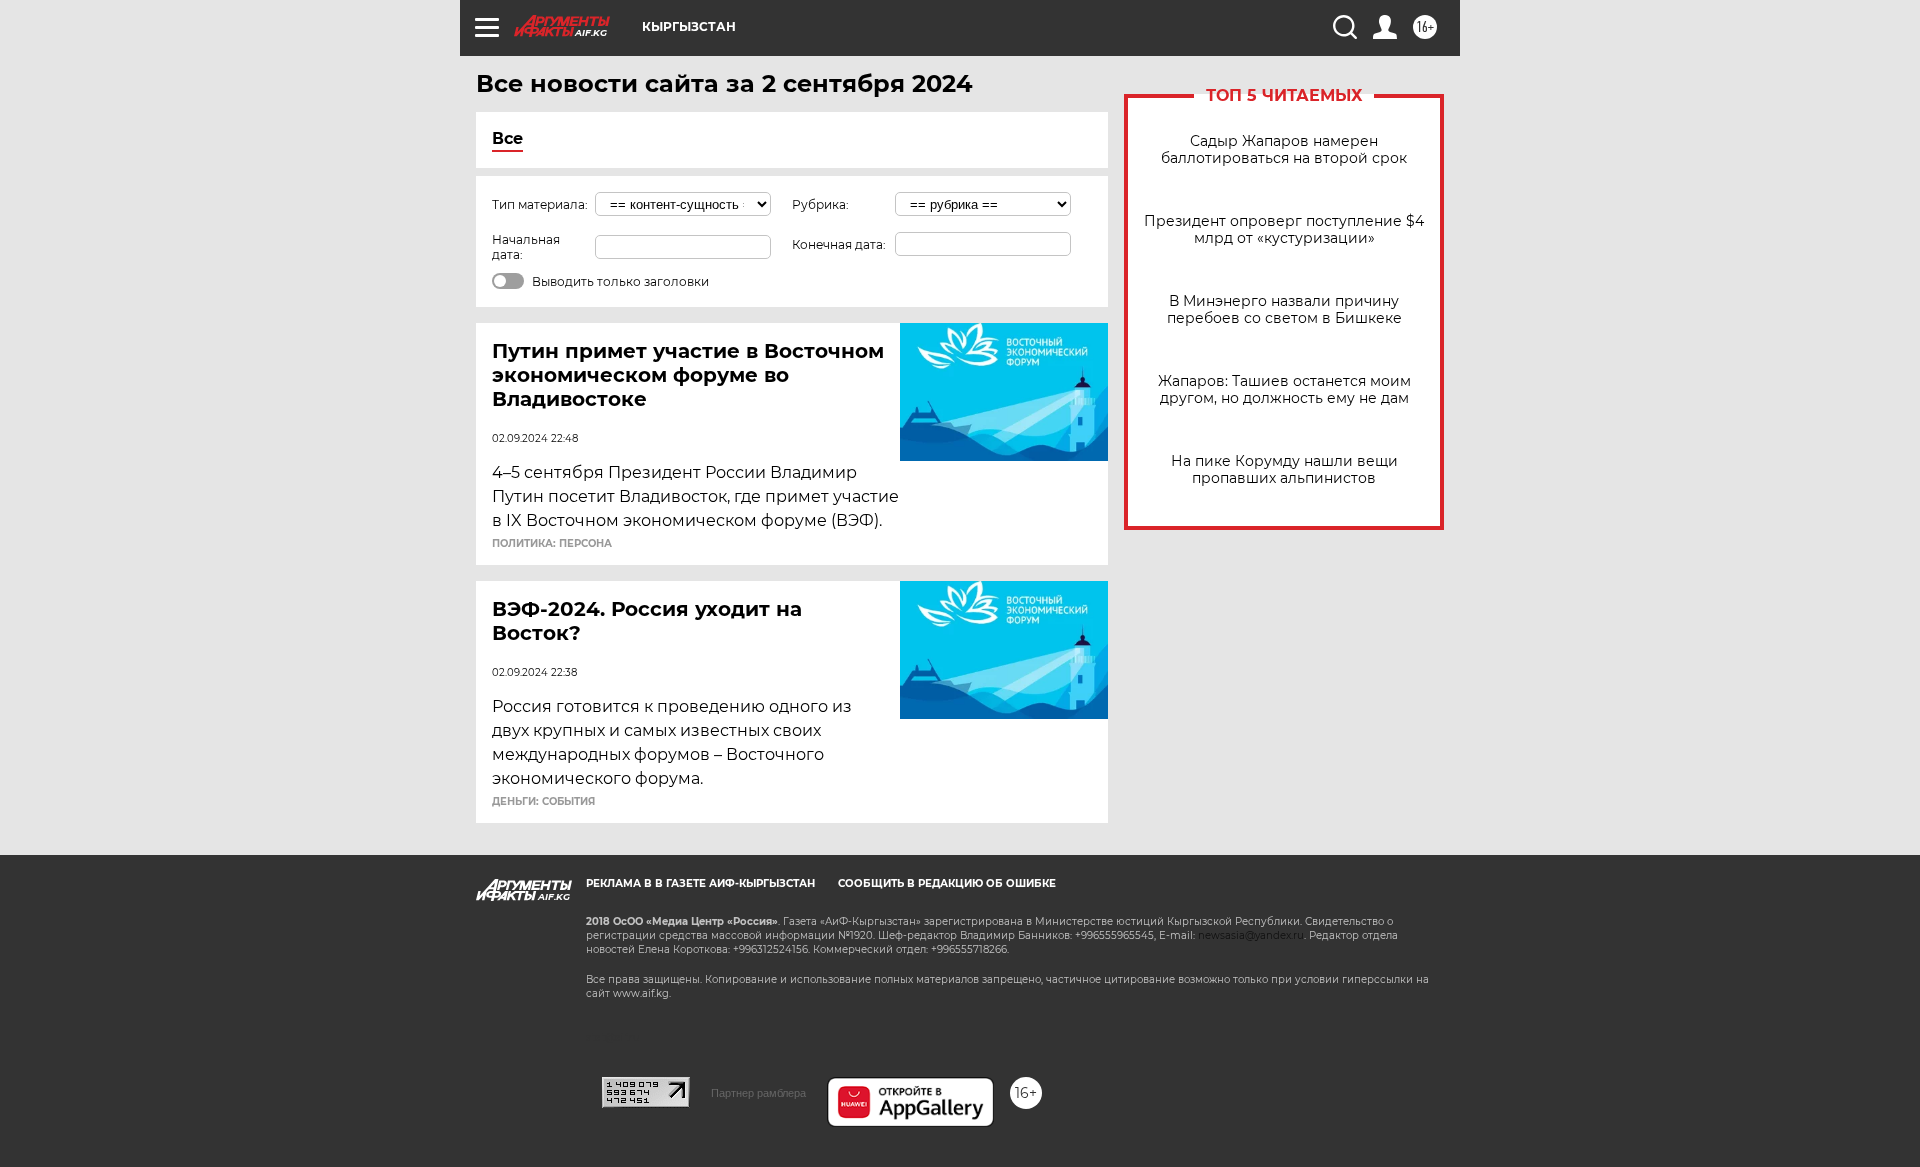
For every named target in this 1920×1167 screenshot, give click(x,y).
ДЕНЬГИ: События (543, 802)
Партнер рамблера (758, 1093)
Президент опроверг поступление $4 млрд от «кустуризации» (1284, 230)
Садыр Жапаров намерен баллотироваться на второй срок (1284, 150)
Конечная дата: (839, 244)
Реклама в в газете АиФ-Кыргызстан (700, 883)
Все (507, 138)
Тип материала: (540, 204)
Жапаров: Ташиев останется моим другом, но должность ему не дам (1284, 390)
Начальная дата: (526, 247)
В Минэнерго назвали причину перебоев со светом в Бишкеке (1284, 310)
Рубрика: (820, 204)
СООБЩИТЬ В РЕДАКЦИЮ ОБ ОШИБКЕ (947, 883)
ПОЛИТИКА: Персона (552, 544)
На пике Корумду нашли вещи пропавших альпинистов (1284, 470)
